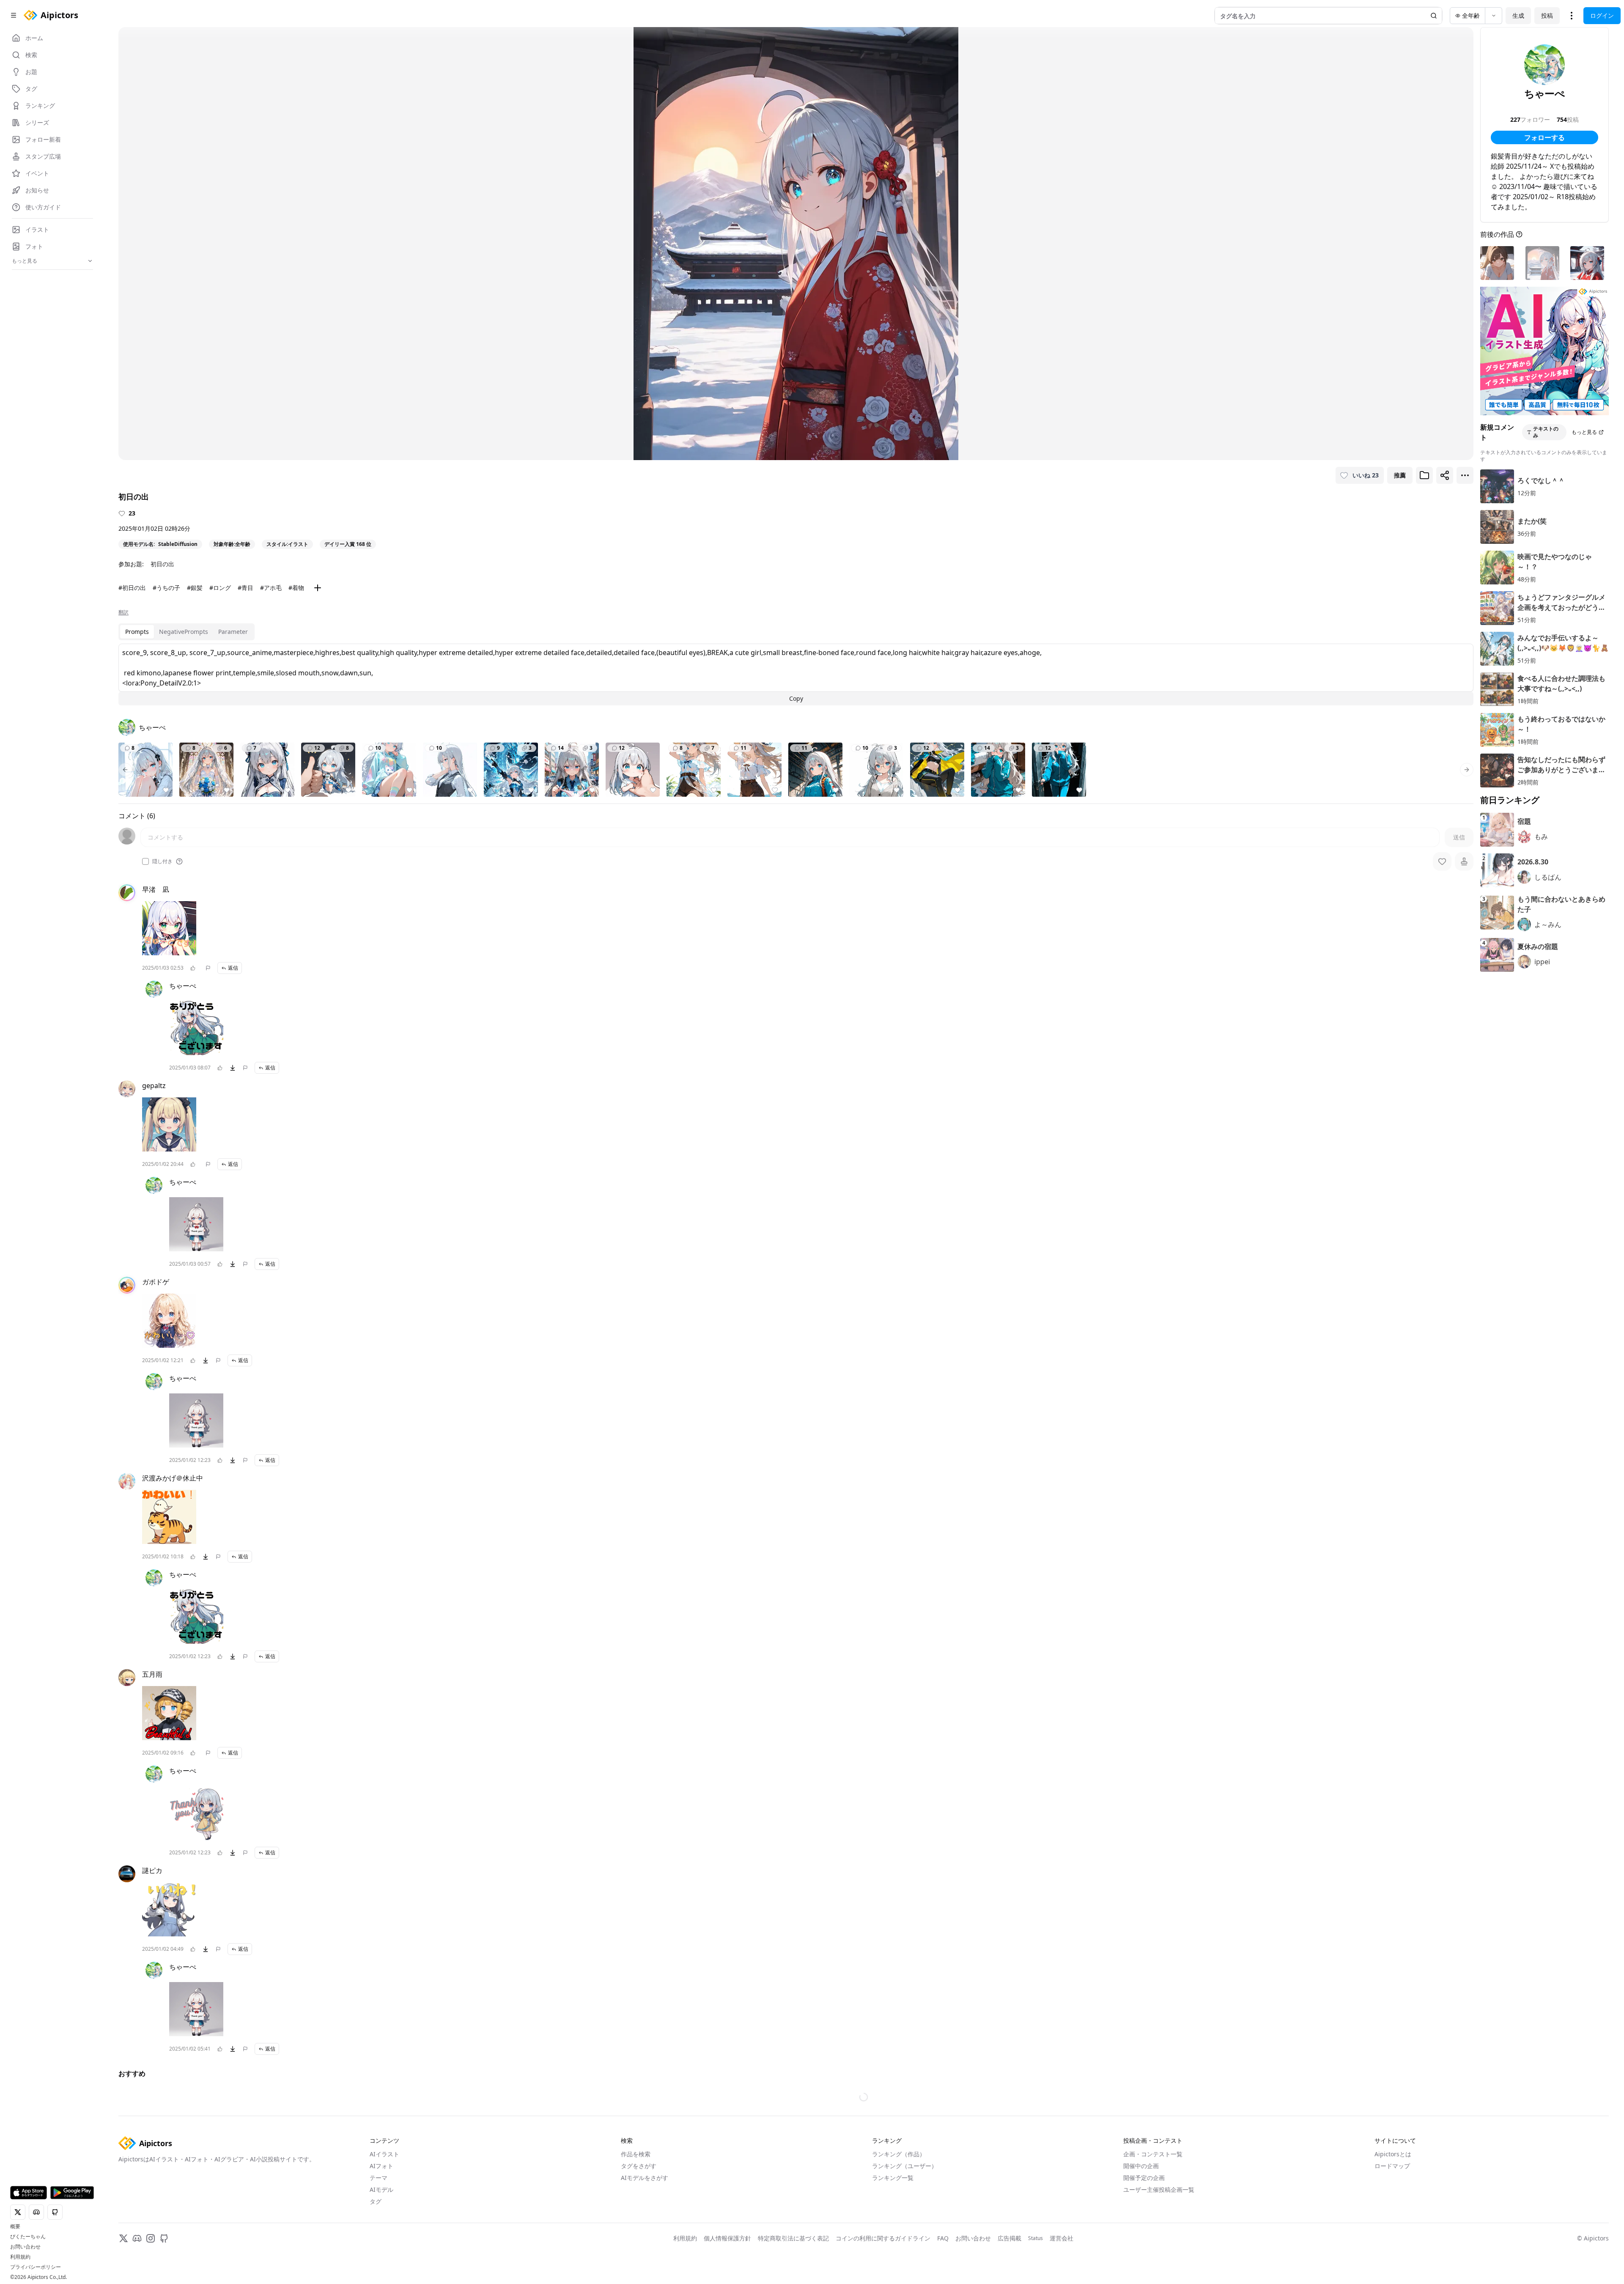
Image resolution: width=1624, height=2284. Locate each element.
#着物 (296, 588)
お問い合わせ (25, 2247)
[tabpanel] (796, 675)
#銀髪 (195, 588)
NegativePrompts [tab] (184, 632)
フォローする (1544, 137)
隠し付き (162, 861)
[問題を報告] (208, 968)
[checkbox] (145, 861)
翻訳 (123, 612)
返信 (233, 968)
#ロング (220, 588)
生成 (1518, 15)
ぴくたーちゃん (28, 2237)
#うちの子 (166, 588)
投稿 (1547, 15)
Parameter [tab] (233, 632)
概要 (15, 2226)
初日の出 (162, 564)
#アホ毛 (271, 588)
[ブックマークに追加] (1424, 475)
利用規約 (20, 2257)
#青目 (246, 588)
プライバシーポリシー (36, 2267)
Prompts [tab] (137, 632)
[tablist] (187, 632)
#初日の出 (132, 588)
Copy (796, 698)
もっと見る (1584, 432)
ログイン (1602, 15)
